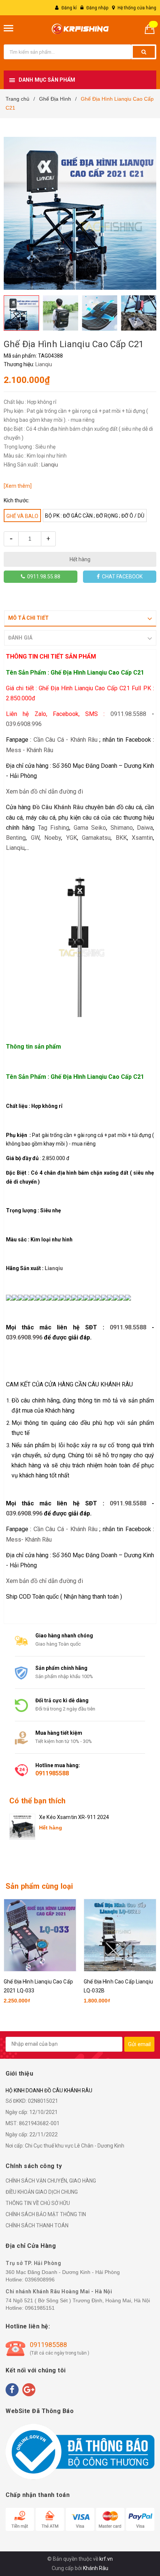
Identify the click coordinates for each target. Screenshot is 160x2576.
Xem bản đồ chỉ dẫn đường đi (44, 791)
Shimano (122, 828)
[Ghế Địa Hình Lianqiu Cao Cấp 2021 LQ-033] (40, 1935)
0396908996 (40, 2280)
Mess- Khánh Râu (29, 1540)
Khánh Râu (96, 2568)
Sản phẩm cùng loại (39, 1886)
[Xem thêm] (18, 486)
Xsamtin (142, 838)
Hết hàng (80, 559)
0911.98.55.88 (43, 577)
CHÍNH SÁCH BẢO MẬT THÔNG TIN (46, 2214)
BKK (121, 838)
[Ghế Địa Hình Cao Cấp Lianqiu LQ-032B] (120, 1935)
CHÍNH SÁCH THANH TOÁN (37, 2225)
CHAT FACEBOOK (121, 577)
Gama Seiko (90, 828)
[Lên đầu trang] (135, 2531)
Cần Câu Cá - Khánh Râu (65, 740)
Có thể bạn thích (37, 1801)
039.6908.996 (24, 724)
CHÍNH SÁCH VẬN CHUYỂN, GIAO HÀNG (51, 2181)
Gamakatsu (96, 838)
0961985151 (40, 2308)
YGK (72, 838)
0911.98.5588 (128, 714)
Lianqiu (44, 364)
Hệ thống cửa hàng (137, 8)
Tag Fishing (54, 828)
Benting (16, 838)
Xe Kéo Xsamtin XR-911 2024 (74, 1817)
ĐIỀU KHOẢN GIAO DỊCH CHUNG (42, 2192)
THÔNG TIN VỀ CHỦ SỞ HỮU (38, 2203)
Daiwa (145, 828)
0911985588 (52, 1773)
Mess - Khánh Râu (30, 750)
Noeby (53, 838)
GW (35, 838)
